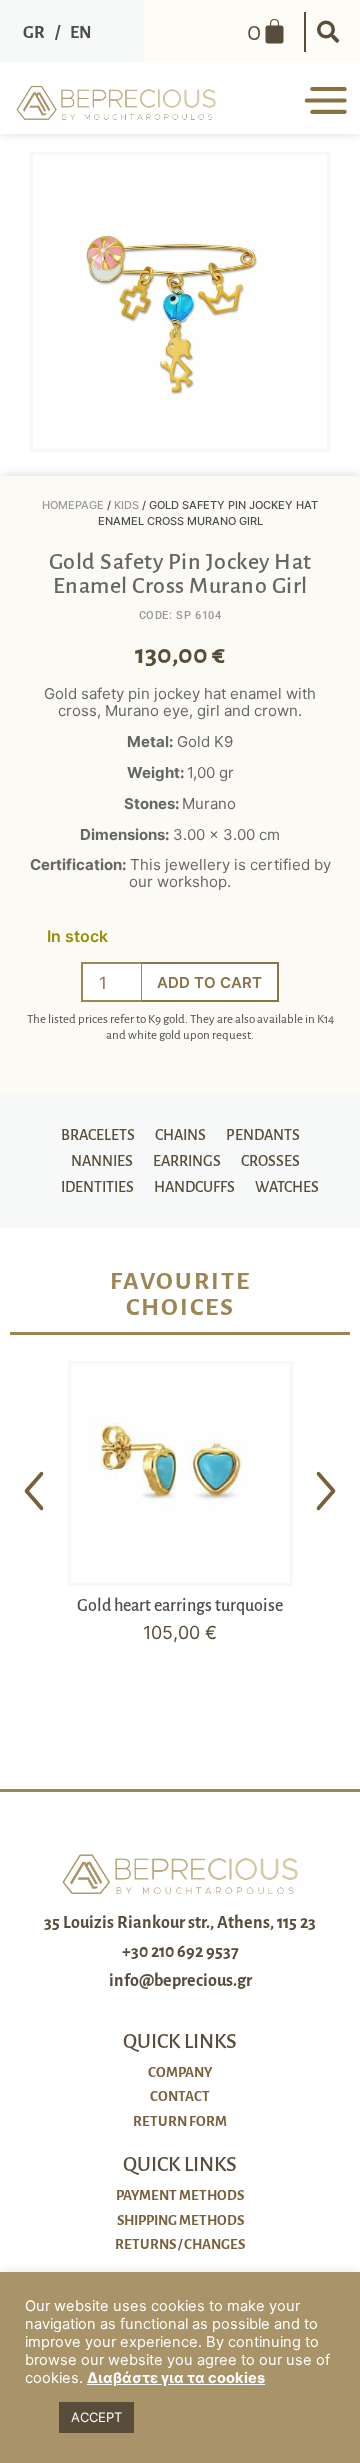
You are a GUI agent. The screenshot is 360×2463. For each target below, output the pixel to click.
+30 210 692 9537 (180, 1952)
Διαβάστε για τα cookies (176, 2378)
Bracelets (98, 1135)
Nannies (102, 1161)
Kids (126, 505)
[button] (328, 32)
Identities (97, 1187)
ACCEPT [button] (96, 2417)
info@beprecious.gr (180, 1981)
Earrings (187, 1161)
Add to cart (209, 982)
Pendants (263, 1135)
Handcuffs (194, 1187)
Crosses (270, 1161)
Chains (180, 1135)
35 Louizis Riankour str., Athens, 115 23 (180, 1923)
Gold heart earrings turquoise (180, 1606)
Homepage (73, 505)
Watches (287, 1187)
